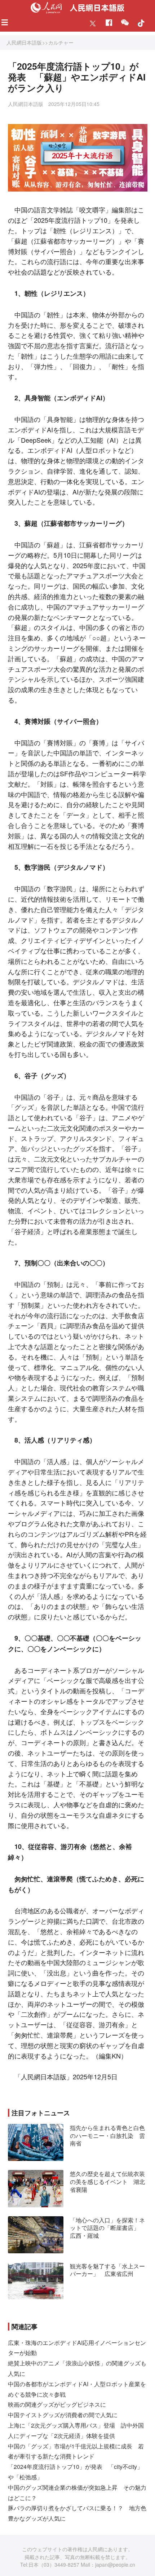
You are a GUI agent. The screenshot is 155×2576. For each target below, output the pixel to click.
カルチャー (61, 42)
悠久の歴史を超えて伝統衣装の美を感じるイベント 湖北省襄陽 (107, 2181)
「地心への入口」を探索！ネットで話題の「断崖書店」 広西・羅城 (107, 2228)
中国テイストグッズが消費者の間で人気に (63, 2415)
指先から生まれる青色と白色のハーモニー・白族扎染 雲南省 (107, 2135)
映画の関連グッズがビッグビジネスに (57, 2404)
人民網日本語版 (24, 42)
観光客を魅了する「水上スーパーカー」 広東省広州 (107, 2270)
